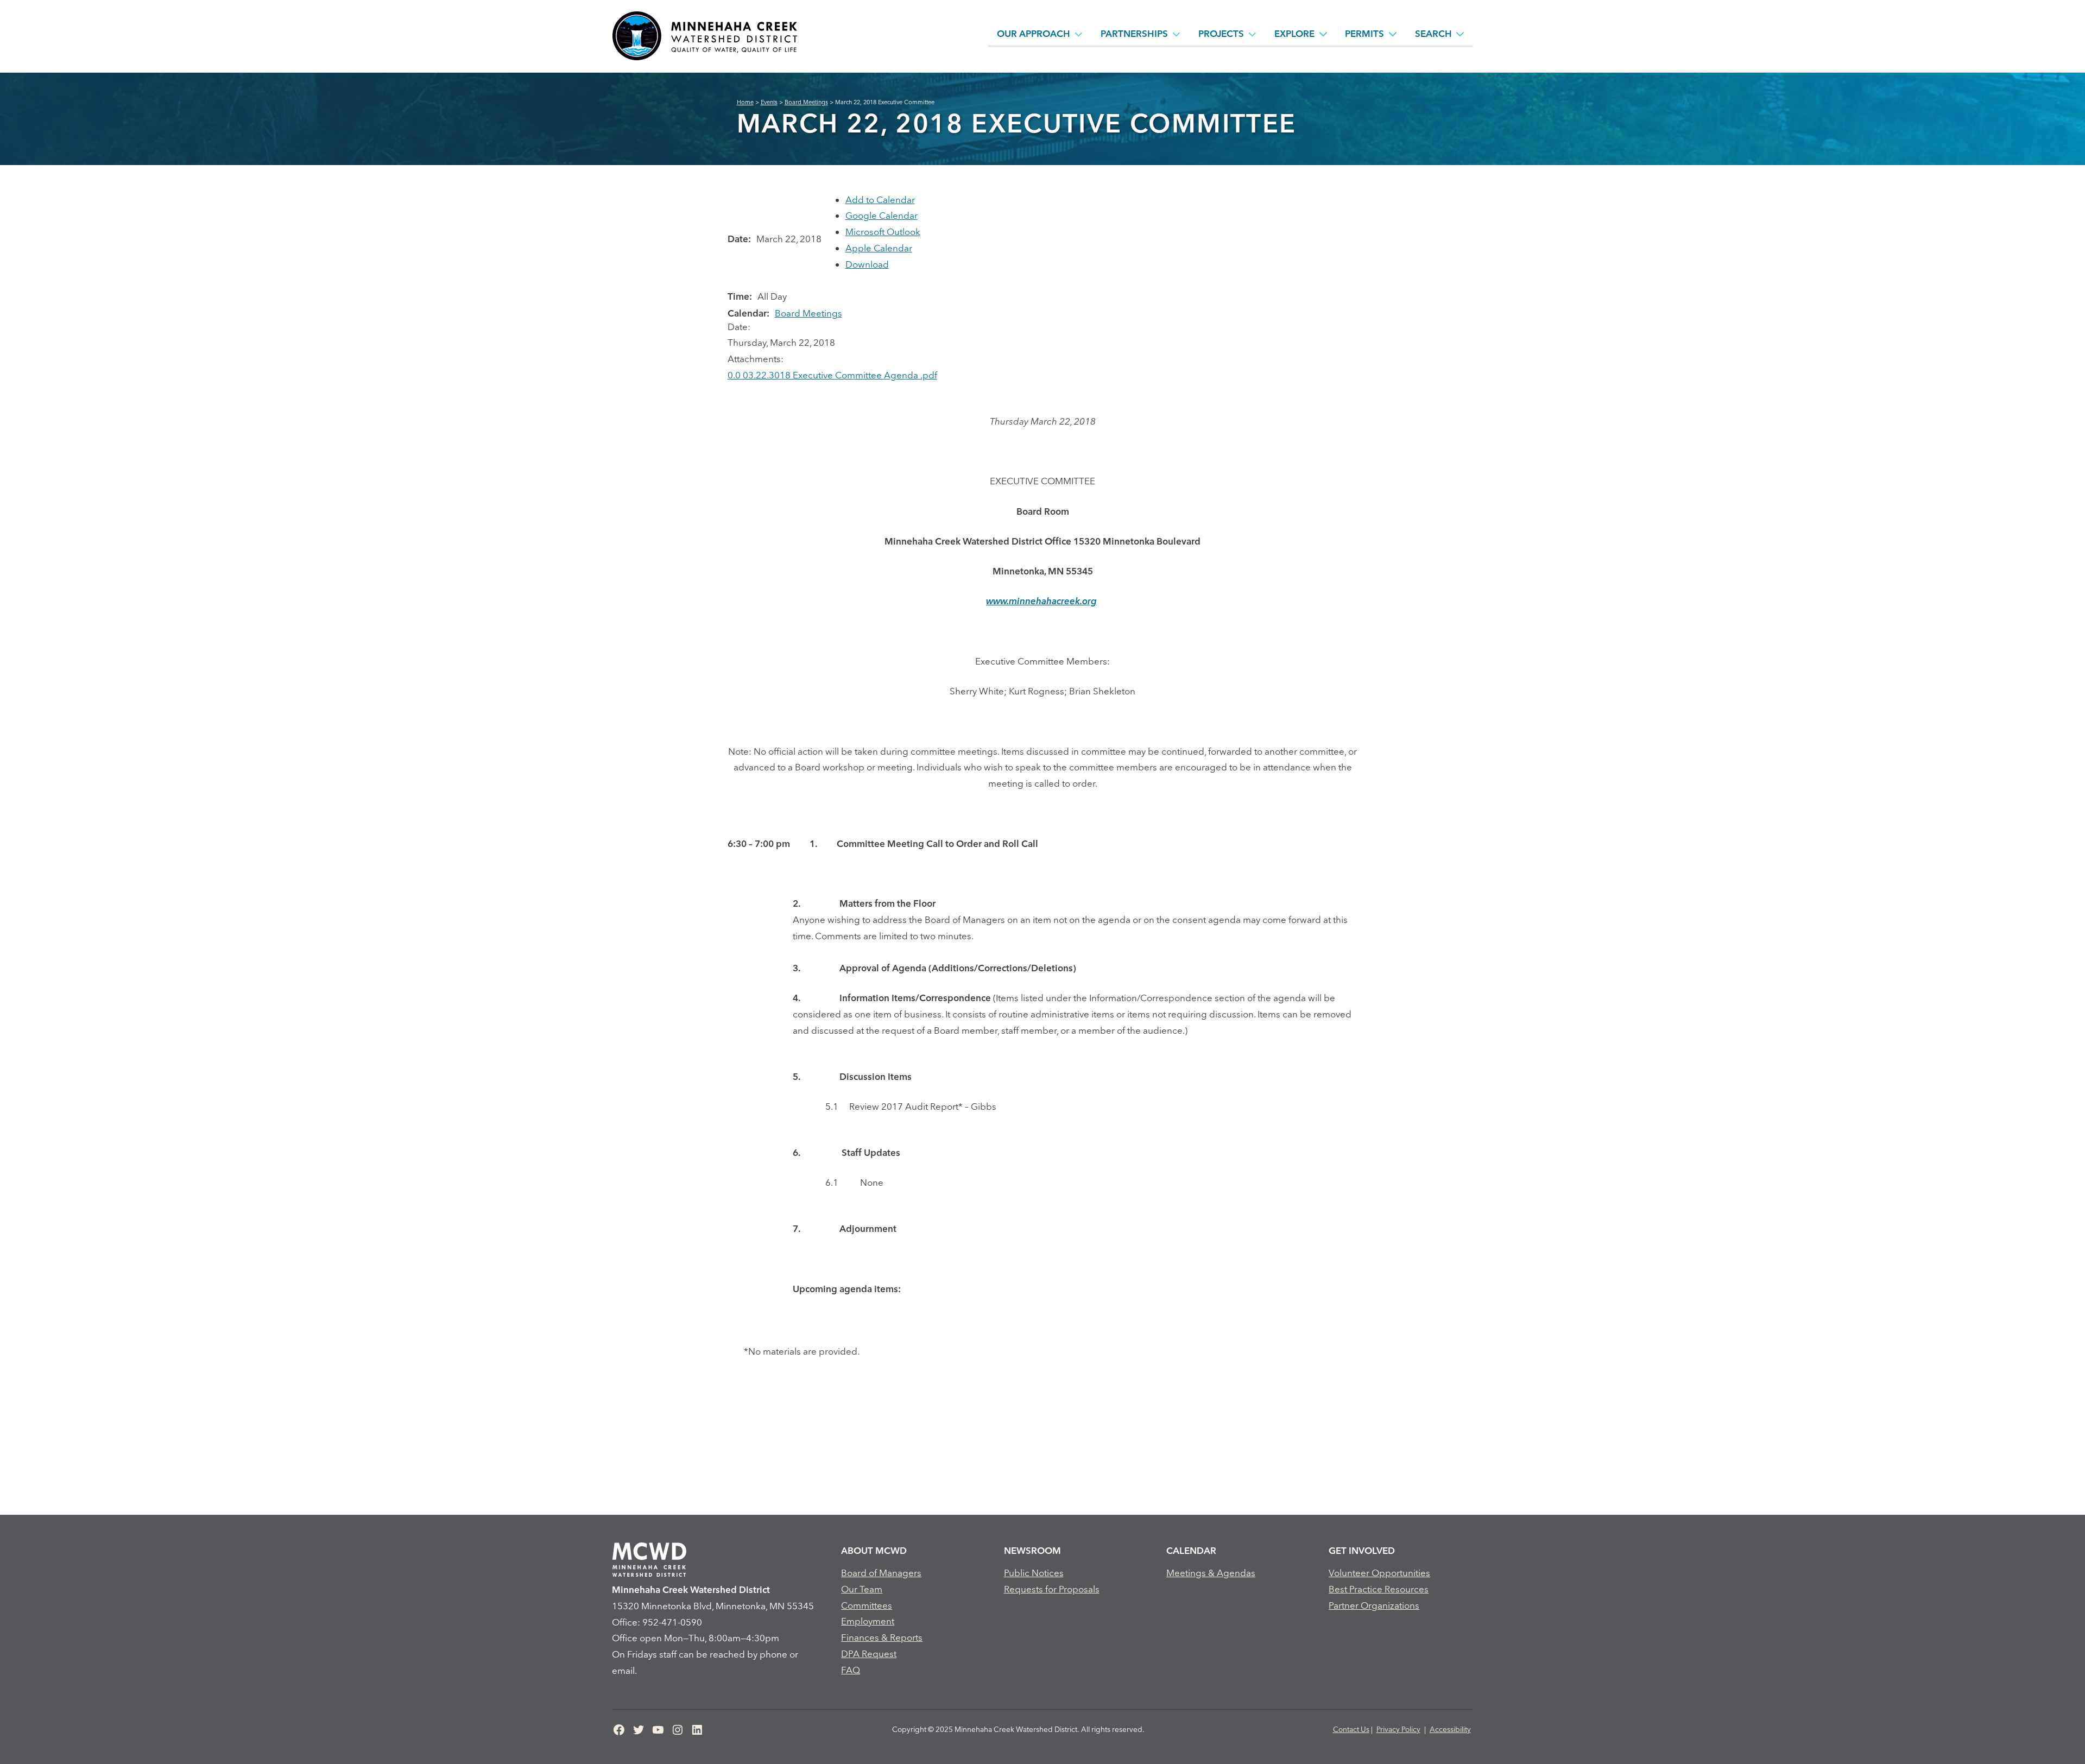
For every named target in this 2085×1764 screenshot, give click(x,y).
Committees (867, 1605)
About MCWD (874, 1550)
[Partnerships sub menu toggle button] (1177, 34)
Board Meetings (808, 313)
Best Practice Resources (1379, 1589)
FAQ (851, 1670)
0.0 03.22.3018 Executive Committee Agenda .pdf (832, 375)
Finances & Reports (882, 1637)
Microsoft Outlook (883, 232)
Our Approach (1034, 33)
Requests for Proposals (1052, 1589)
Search (1433, 33)
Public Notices (1034, 1573)
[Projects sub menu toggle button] (1253, 34)
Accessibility (1450, 1729)
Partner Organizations (1374, 1605)
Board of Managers (881, 1573)
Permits (1364, 33)
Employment (868, 1621)
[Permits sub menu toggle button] (1393, 34)
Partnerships (1134, 33)
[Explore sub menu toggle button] (1323, 34)
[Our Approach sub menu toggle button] (1079, 34)
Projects (1221, 33)
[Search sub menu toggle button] (1460, 34)
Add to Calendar (880, 200)
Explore (1294, 33)
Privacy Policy (1398, 1729)
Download (867, 264)
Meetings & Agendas (1211, 1573)
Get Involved (1362, 1550)
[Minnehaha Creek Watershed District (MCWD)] (704, 36)
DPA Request (869, 1654)
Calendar (1191, 1550)
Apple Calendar (879, 248)
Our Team (862, 1589)
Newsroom (1032, 1550)
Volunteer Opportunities (1379, 1573)
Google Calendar (882, 215)
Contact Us (1351, 1729)
